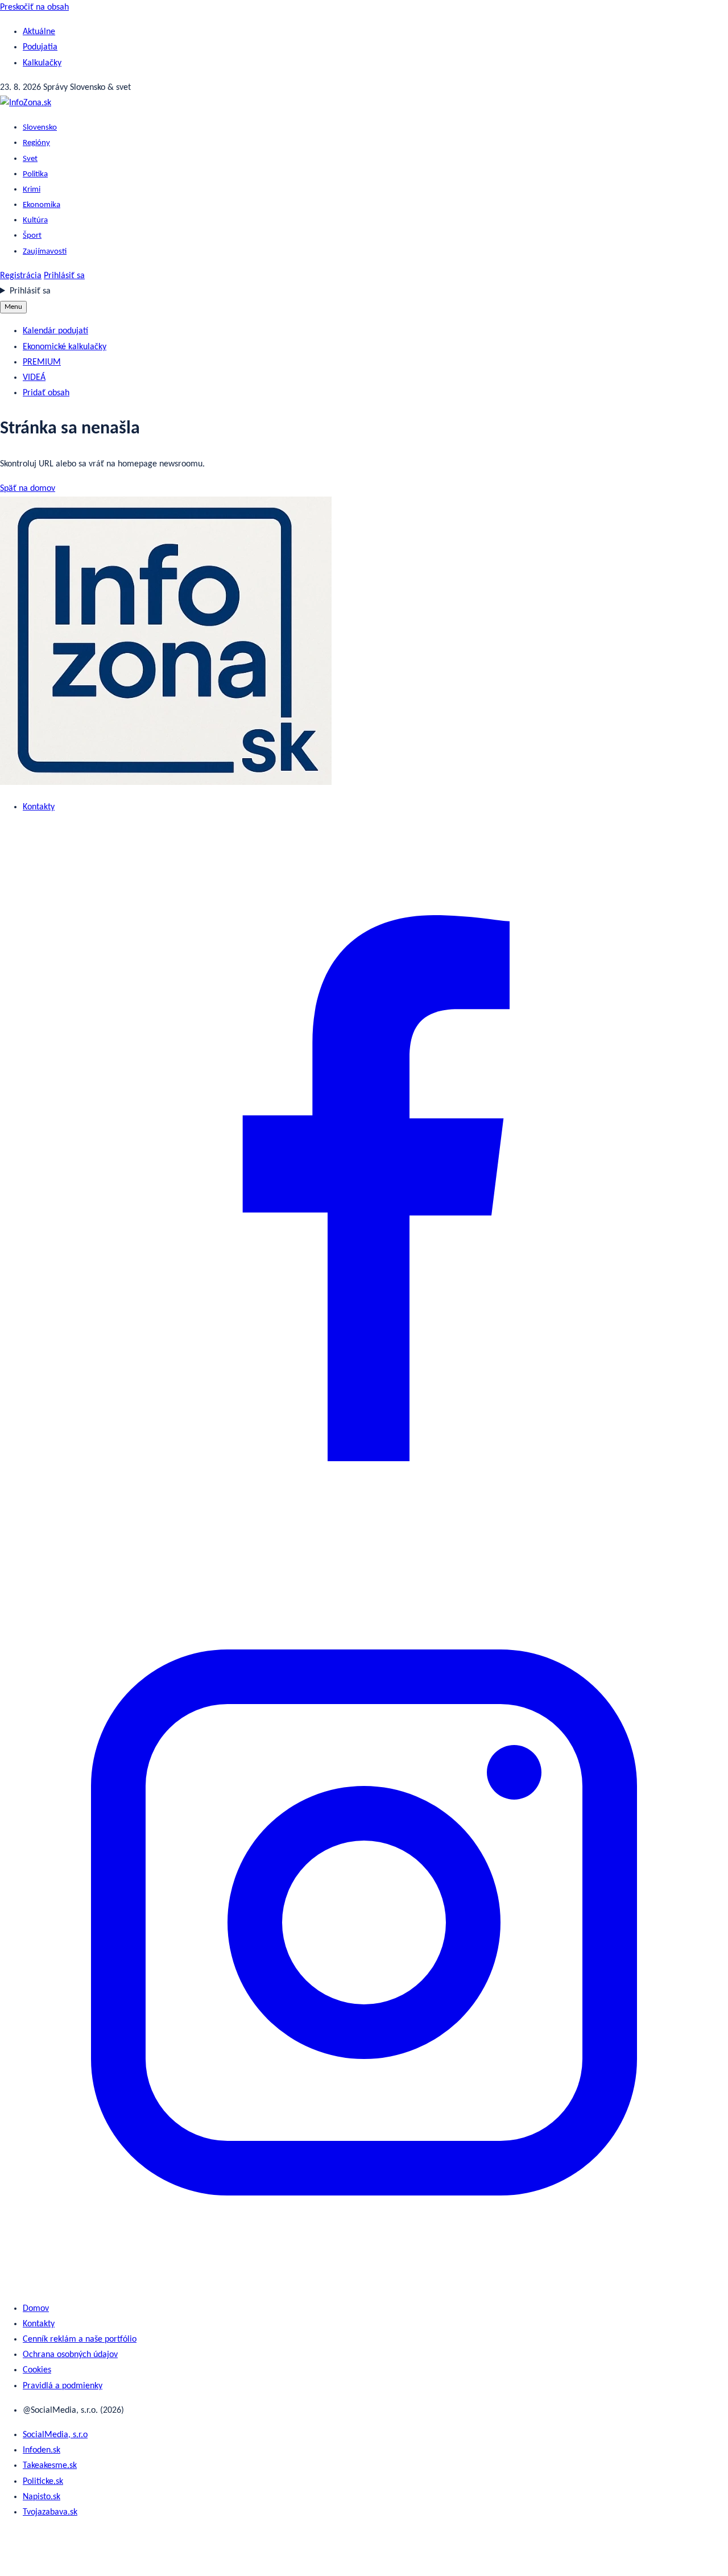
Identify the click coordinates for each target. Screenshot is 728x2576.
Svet (30, 159)
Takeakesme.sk (50, 2466)
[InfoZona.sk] (26, 103)
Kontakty (39, 807)
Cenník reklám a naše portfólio (80, 2339)
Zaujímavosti (45, 252)
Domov (36, 2309)
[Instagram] (364, 2284)
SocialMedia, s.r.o (55, 2435)
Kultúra (35, 220)
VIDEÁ (34, 378)
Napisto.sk (42, 2497)
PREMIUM (42, 362)
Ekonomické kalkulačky (65, 347)
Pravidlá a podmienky (63, 2386)
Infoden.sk (42, 2450)
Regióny (36, 143)
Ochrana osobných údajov (70, 2355)
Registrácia (21, 276)
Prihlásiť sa (64, 276)
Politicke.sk (43, 2482)
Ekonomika (42, 205)
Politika (35, 174)
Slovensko (40, 128)
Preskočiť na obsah (34, 7)
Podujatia (40, 47)
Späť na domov (28, 489)
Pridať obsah (46, 393)
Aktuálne (39, 32)
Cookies (37, 2370)
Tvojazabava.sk (50, 2512)
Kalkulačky (42, 63)
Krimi (32, 190)
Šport (32, 236)
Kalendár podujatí (55, 331)
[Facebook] (364, 1550)
